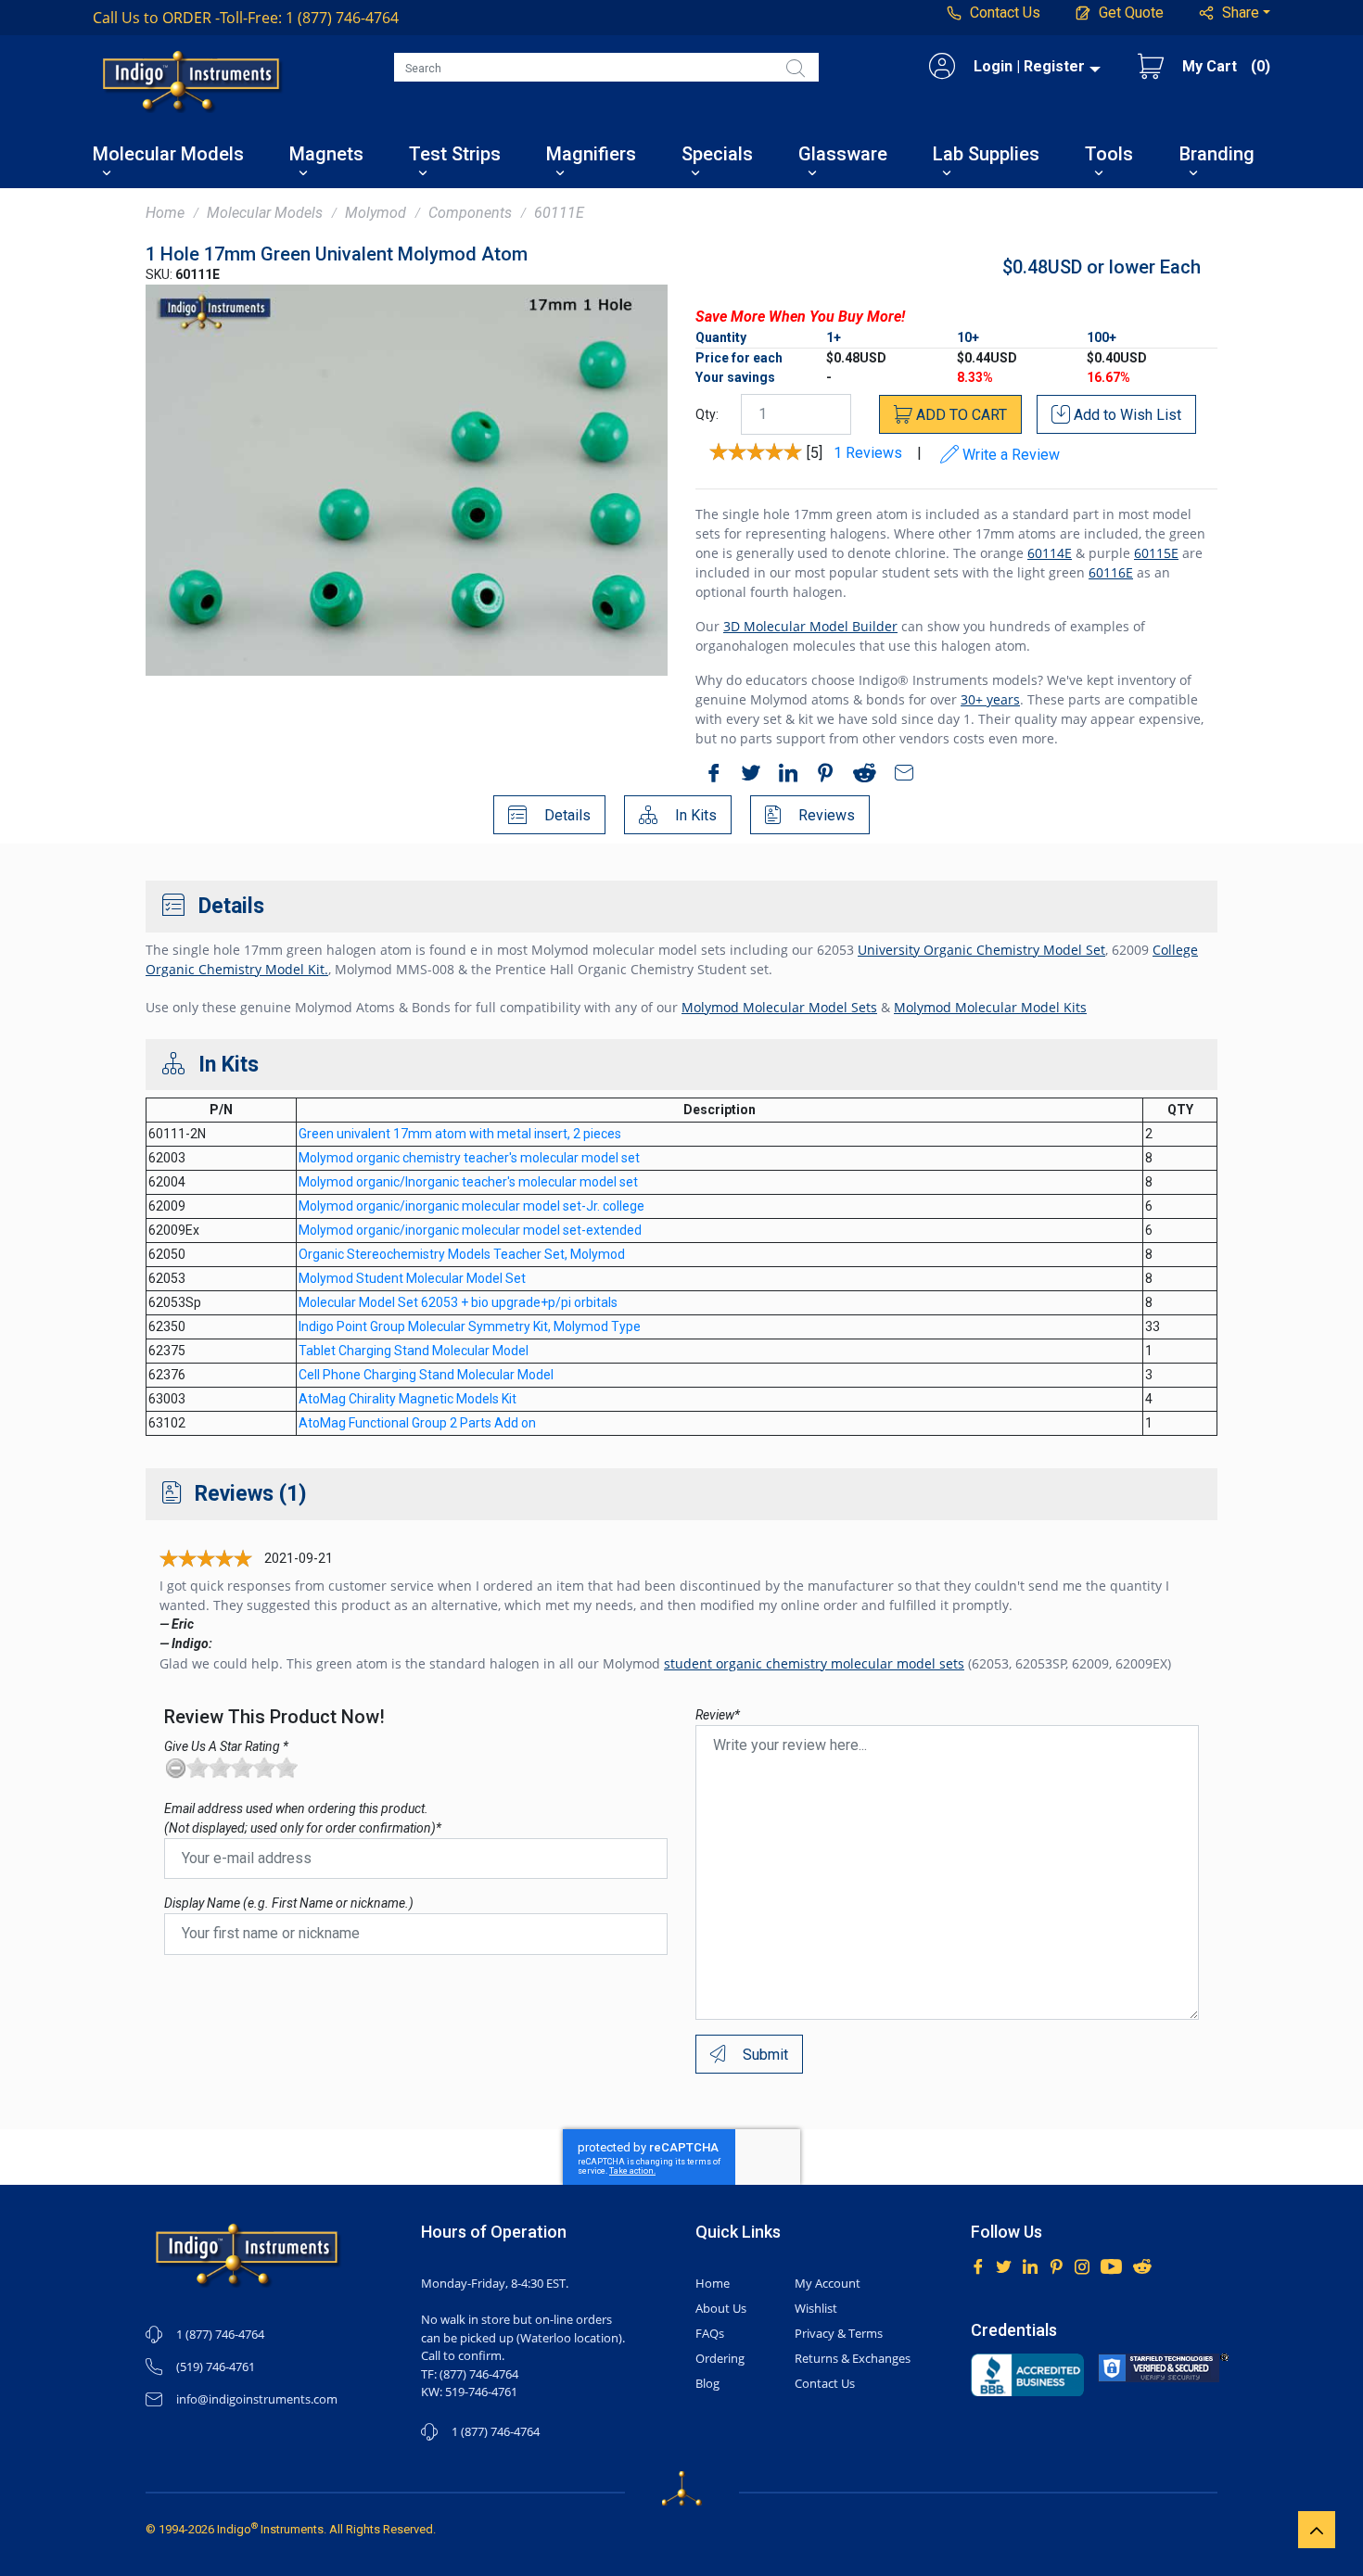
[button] (1235, 13)
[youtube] (1111, 2265)
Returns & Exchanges (853, 2358)
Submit (764, 2055)
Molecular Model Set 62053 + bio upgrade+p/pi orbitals (458, 1302)
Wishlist (816, 2308)
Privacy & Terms (839, 2333)
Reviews (825, 815)
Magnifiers (591, 155)
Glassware (843, 155)
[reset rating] (175, 1768)
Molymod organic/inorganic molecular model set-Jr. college (471, 1206)
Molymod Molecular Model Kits (990, 1007)
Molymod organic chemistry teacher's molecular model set (469, 1158)
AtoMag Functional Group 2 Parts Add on (417, 1423)
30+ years (990, 699)
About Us (721, 2308)
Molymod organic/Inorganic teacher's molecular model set (468, 1182)
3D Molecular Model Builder (810, 626)
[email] (899, 776)
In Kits (694, 815)
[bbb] (1028, 2375)
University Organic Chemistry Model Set (981, 950)
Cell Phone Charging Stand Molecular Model (426, 1375)
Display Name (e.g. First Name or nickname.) (289, 1903)
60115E (1156, 553)
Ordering (720, 2358)
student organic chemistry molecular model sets (814, 1663)
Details (566, 815)
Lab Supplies (986, 155)
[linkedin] (783, 776)
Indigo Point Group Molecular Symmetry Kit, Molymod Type (470, 1326)
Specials (717, 155)
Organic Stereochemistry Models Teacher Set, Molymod (462, 1254)
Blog (707, 2383)
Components (470, 213)
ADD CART (960, 415)
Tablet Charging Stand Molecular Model (414, 1351)
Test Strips (455, 155)
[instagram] (1082, 2265)
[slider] (242, 1768)
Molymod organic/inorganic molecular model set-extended (470, 1230)
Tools (1109, 155)
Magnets (326, 155)
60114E (1050, 553)
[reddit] (860, 776)
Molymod (376, 213)
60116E (1111, 572)
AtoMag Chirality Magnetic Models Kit (408, 1399)
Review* (718, 1715)
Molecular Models (168, 155)
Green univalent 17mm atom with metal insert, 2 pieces (460, 1134)
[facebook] (709, 776)
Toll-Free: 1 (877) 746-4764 (246, 18)
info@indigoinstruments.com (257, 2399)
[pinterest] (821, 776)
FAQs (710, 2333)
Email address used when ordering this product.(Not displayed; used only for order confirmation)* (303, 1818)
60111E (559, 213)
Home (165, 213)
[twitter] (746, 776)
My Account (828, 2283)
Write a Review (1009, 455)
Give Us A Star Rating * (226, 1746)
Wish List (1127, 415)
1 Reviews (868, 454)
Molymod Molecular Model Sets (779, 1007)
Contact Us (825, 2383)
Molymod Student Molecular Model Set (412, 1278)
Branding (1217, 155)
